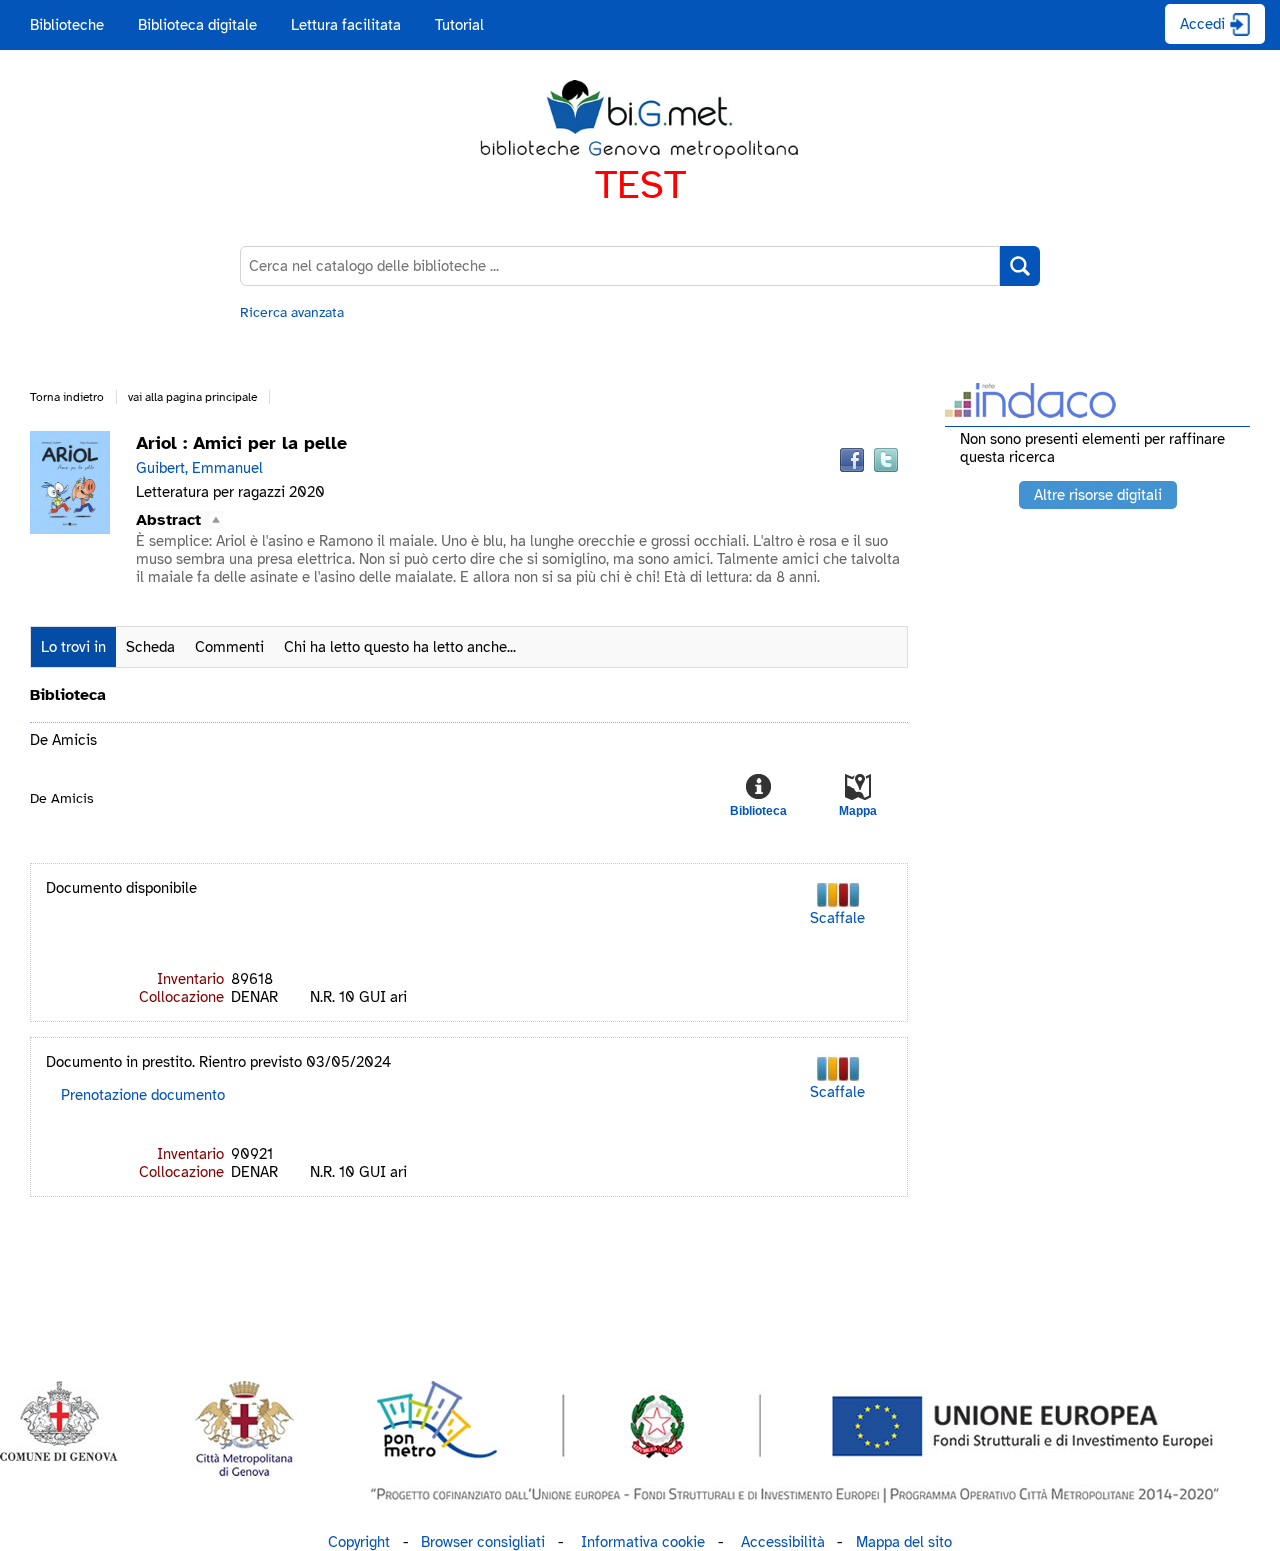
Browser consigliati (483, 1542)
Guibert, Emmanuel (199, 468)
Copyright (359, 1542)
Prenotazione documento (143, 1095)
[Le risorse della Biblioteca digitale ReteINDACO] (1030, 411)
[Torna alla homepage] (640, 120)
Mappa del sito (904, 1542)
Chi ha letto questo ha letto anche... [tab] (400, 647)
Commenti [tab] (229, 647)
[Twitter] (886, 460)
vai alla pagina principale (192, 397)
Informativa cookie (643, 1542)
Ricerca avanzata (292, 312)
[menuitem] (67, 25)
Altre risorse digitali (1098, 495)
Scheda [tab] (150, 647)
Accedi (1202, 24)
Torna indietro (67, 397)
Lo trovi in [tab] (73, 647)
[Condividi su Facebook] (852, 460)
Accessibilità (783, 1542)
